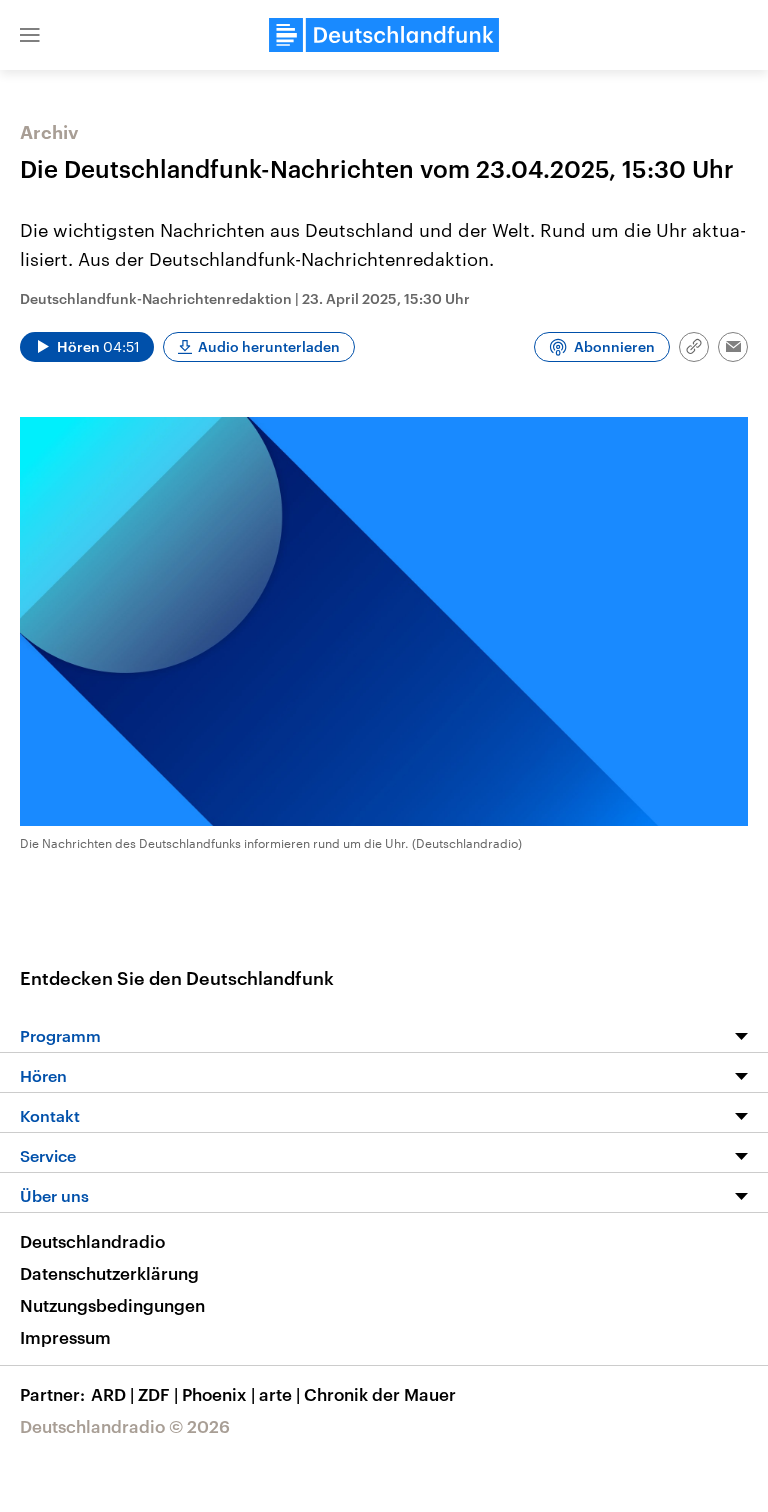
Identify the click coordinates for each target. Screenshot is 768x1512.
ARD (112, 1394)
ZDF (158, 1394)
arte (279, 1394)
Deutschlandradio (92, 1241)
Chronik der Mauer (380, 1394)
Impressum (65, 1337)
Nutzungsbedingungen (112, 1305)
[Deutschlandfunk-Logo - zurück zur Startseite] (384, 35)
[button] (30, 35)
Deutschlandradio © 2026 (125, 1426)
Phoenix (218, 1394)
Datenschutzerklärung (109, 1273)
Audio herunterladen (269, 346)
